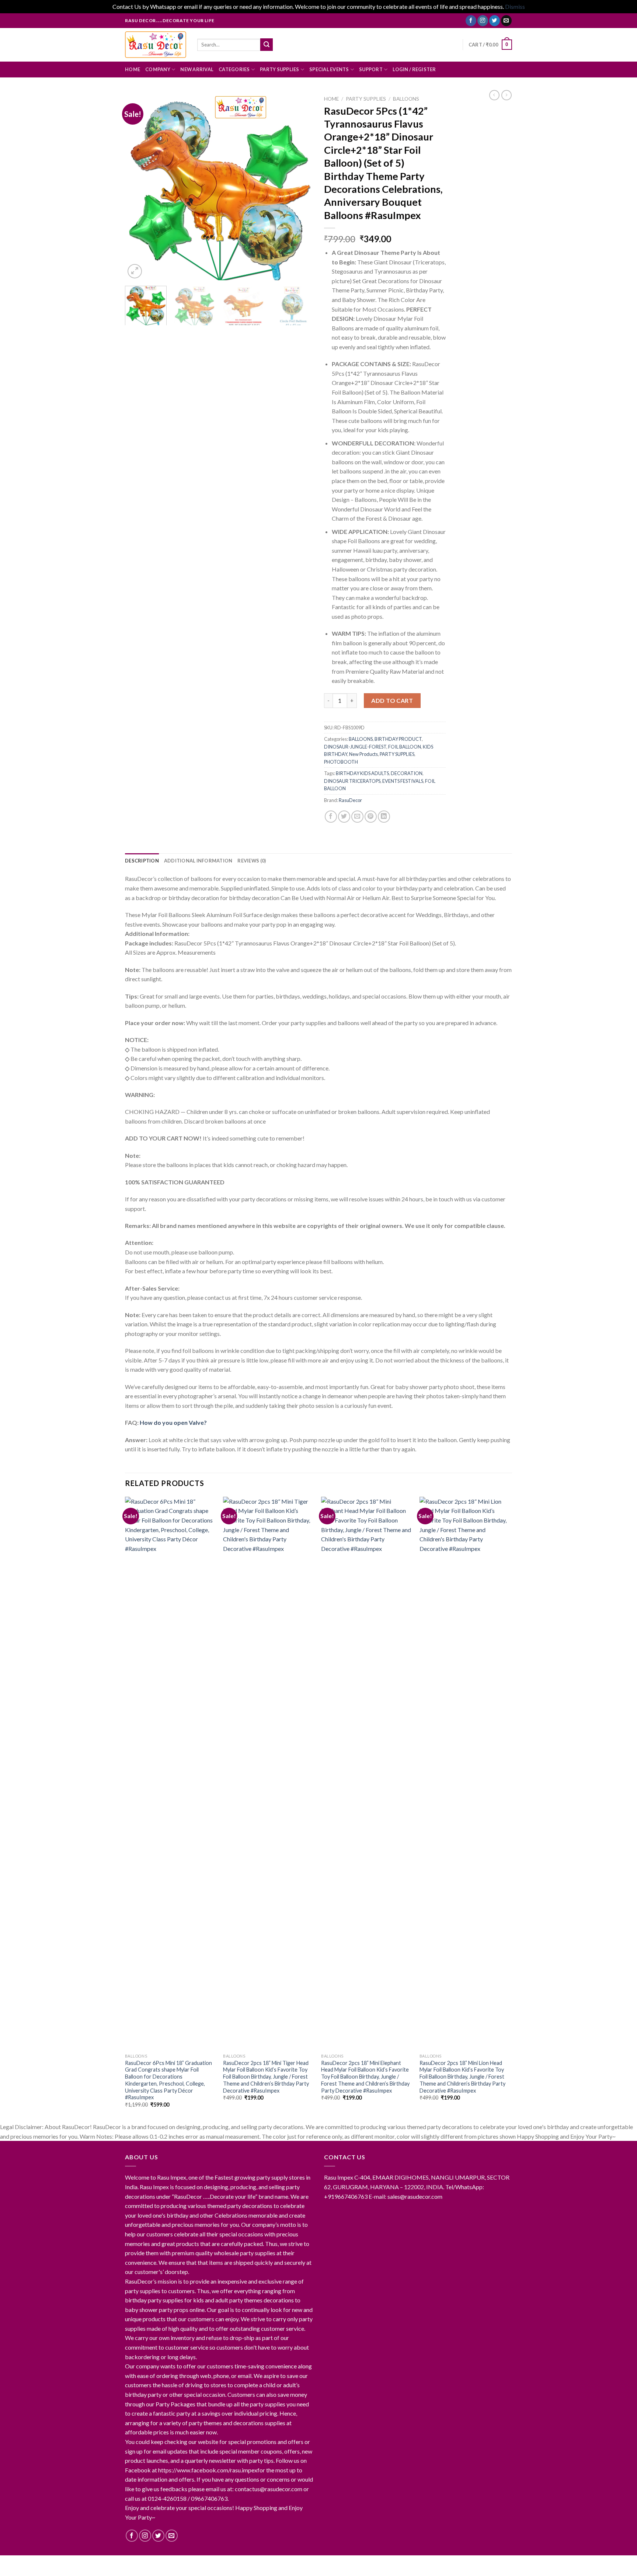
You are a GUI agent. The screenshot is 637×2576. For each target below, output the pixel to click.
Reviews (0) (252, 861)
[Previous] (138, 186)
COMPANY (158, 69)
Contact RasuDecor (203, 2563)
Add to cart (392, 700)
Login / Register (414, 69)
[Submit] (267, 45)
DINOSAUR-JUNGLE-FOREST (355, 747)
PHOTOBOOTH (341, 762)
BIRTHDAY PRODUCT (398, 739)
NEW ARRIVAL (197, 69)
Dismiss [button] (515, 6)
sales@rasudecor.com (415, 2196)
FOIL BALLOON (405, 747)
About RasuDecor (148, 2563)
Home (331, 99)
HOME (133, 69)
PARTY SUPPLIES (280, 69)
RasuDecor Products (262, 2563)
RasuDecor (350, 800)
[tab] (142, 861)
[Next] (300, 186)
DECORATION (407, 773)
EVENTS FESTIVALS (403, 781)
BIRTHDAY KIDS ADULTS (362, 773)
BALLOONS (406, 99)
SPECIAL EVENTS (329, 69)
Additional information (198, 861)
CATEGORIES (234, 69)
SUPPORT (371, 69)
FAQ (300, 2563)
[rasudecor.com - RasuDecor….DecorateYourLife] (156, 45)
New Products (363, 754)
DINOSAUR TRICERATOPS (352, 781)
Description (142, 861)
